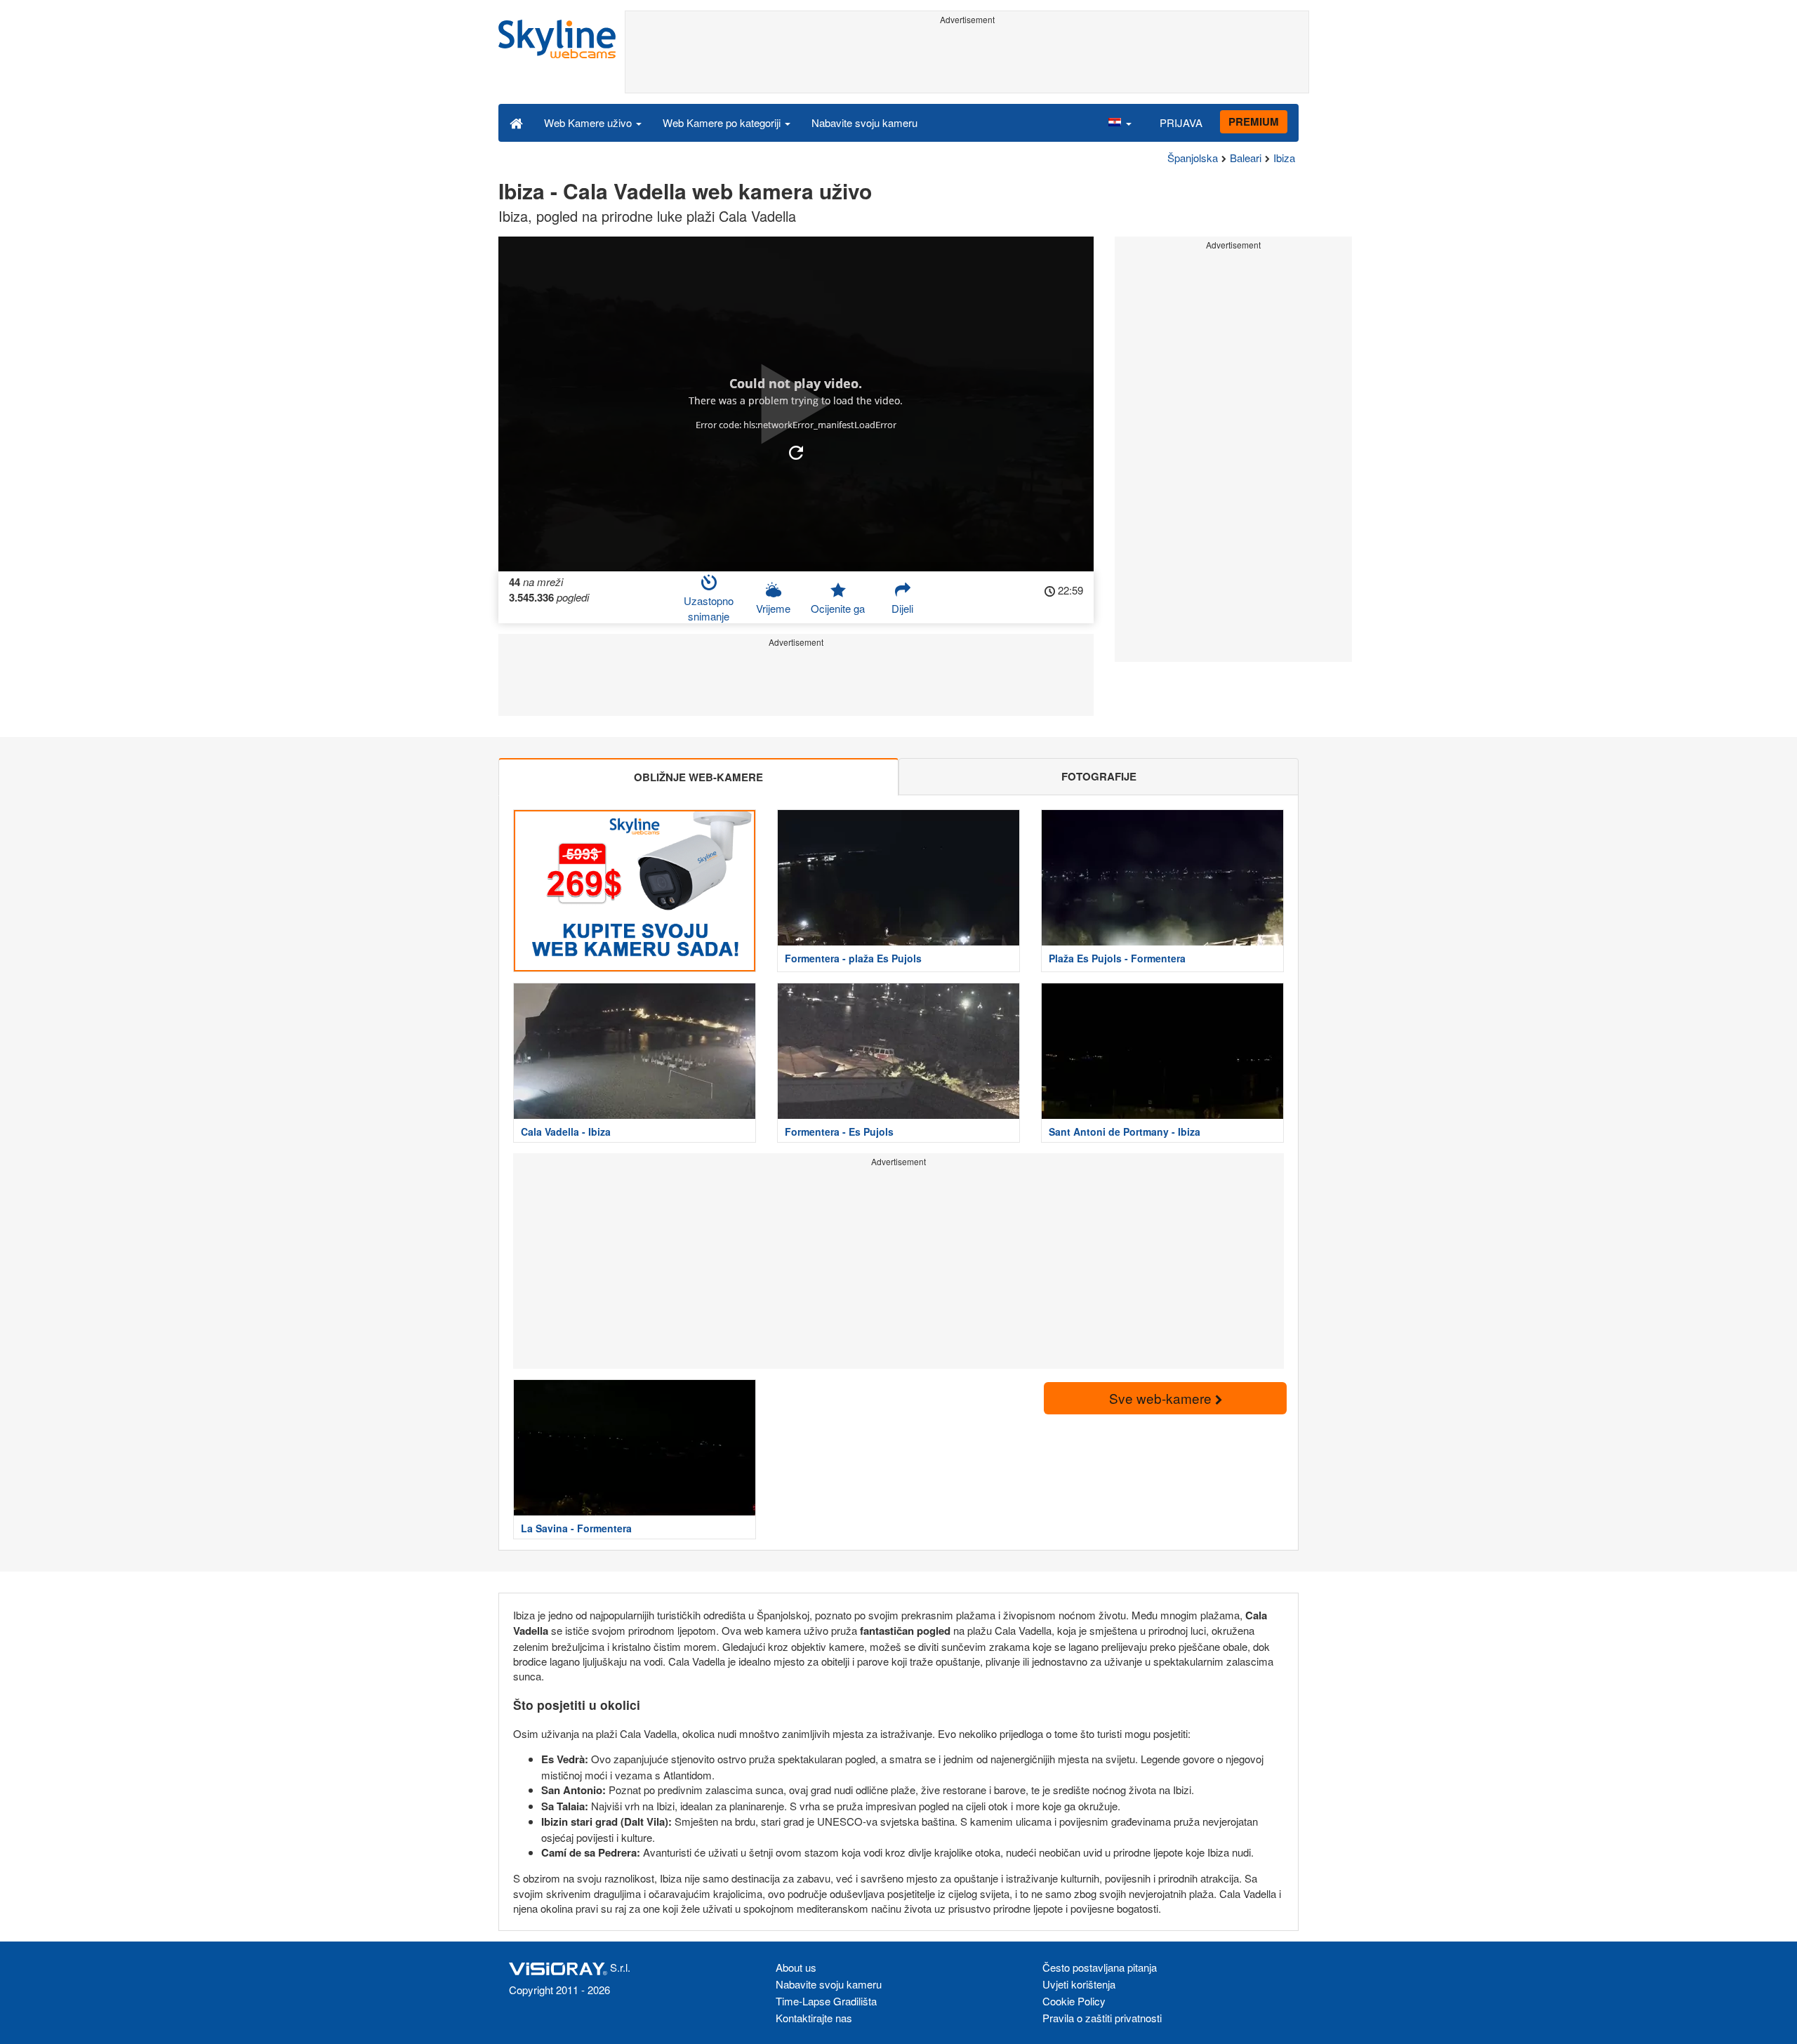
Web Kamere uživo (589, 122)
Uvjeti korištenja (1079, 1984)
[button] (1120, 122)
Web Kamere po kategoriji (723, 122)
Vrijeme (773, 608)
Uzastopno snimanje (709, 608)
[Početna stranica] (516, 122)
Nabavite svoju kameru (864, 122)
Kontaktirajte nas (814, 2018)
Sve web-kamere (1162, 1398)
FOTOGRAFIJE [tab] (1099, 776)
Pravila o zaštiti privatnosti (1102, 2018)
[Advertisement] (967, 61)
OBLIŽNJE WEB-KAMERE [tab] (698, 777)
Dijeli (902, 608)
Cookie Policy (1074, 2001)
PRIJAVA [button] (1181, 122)
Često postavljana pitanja (1100, 1967)
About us (796, 1967)
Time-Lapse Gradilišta (826, 2001)
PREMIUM (1254, 121)
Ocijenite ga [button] (838, 608)
